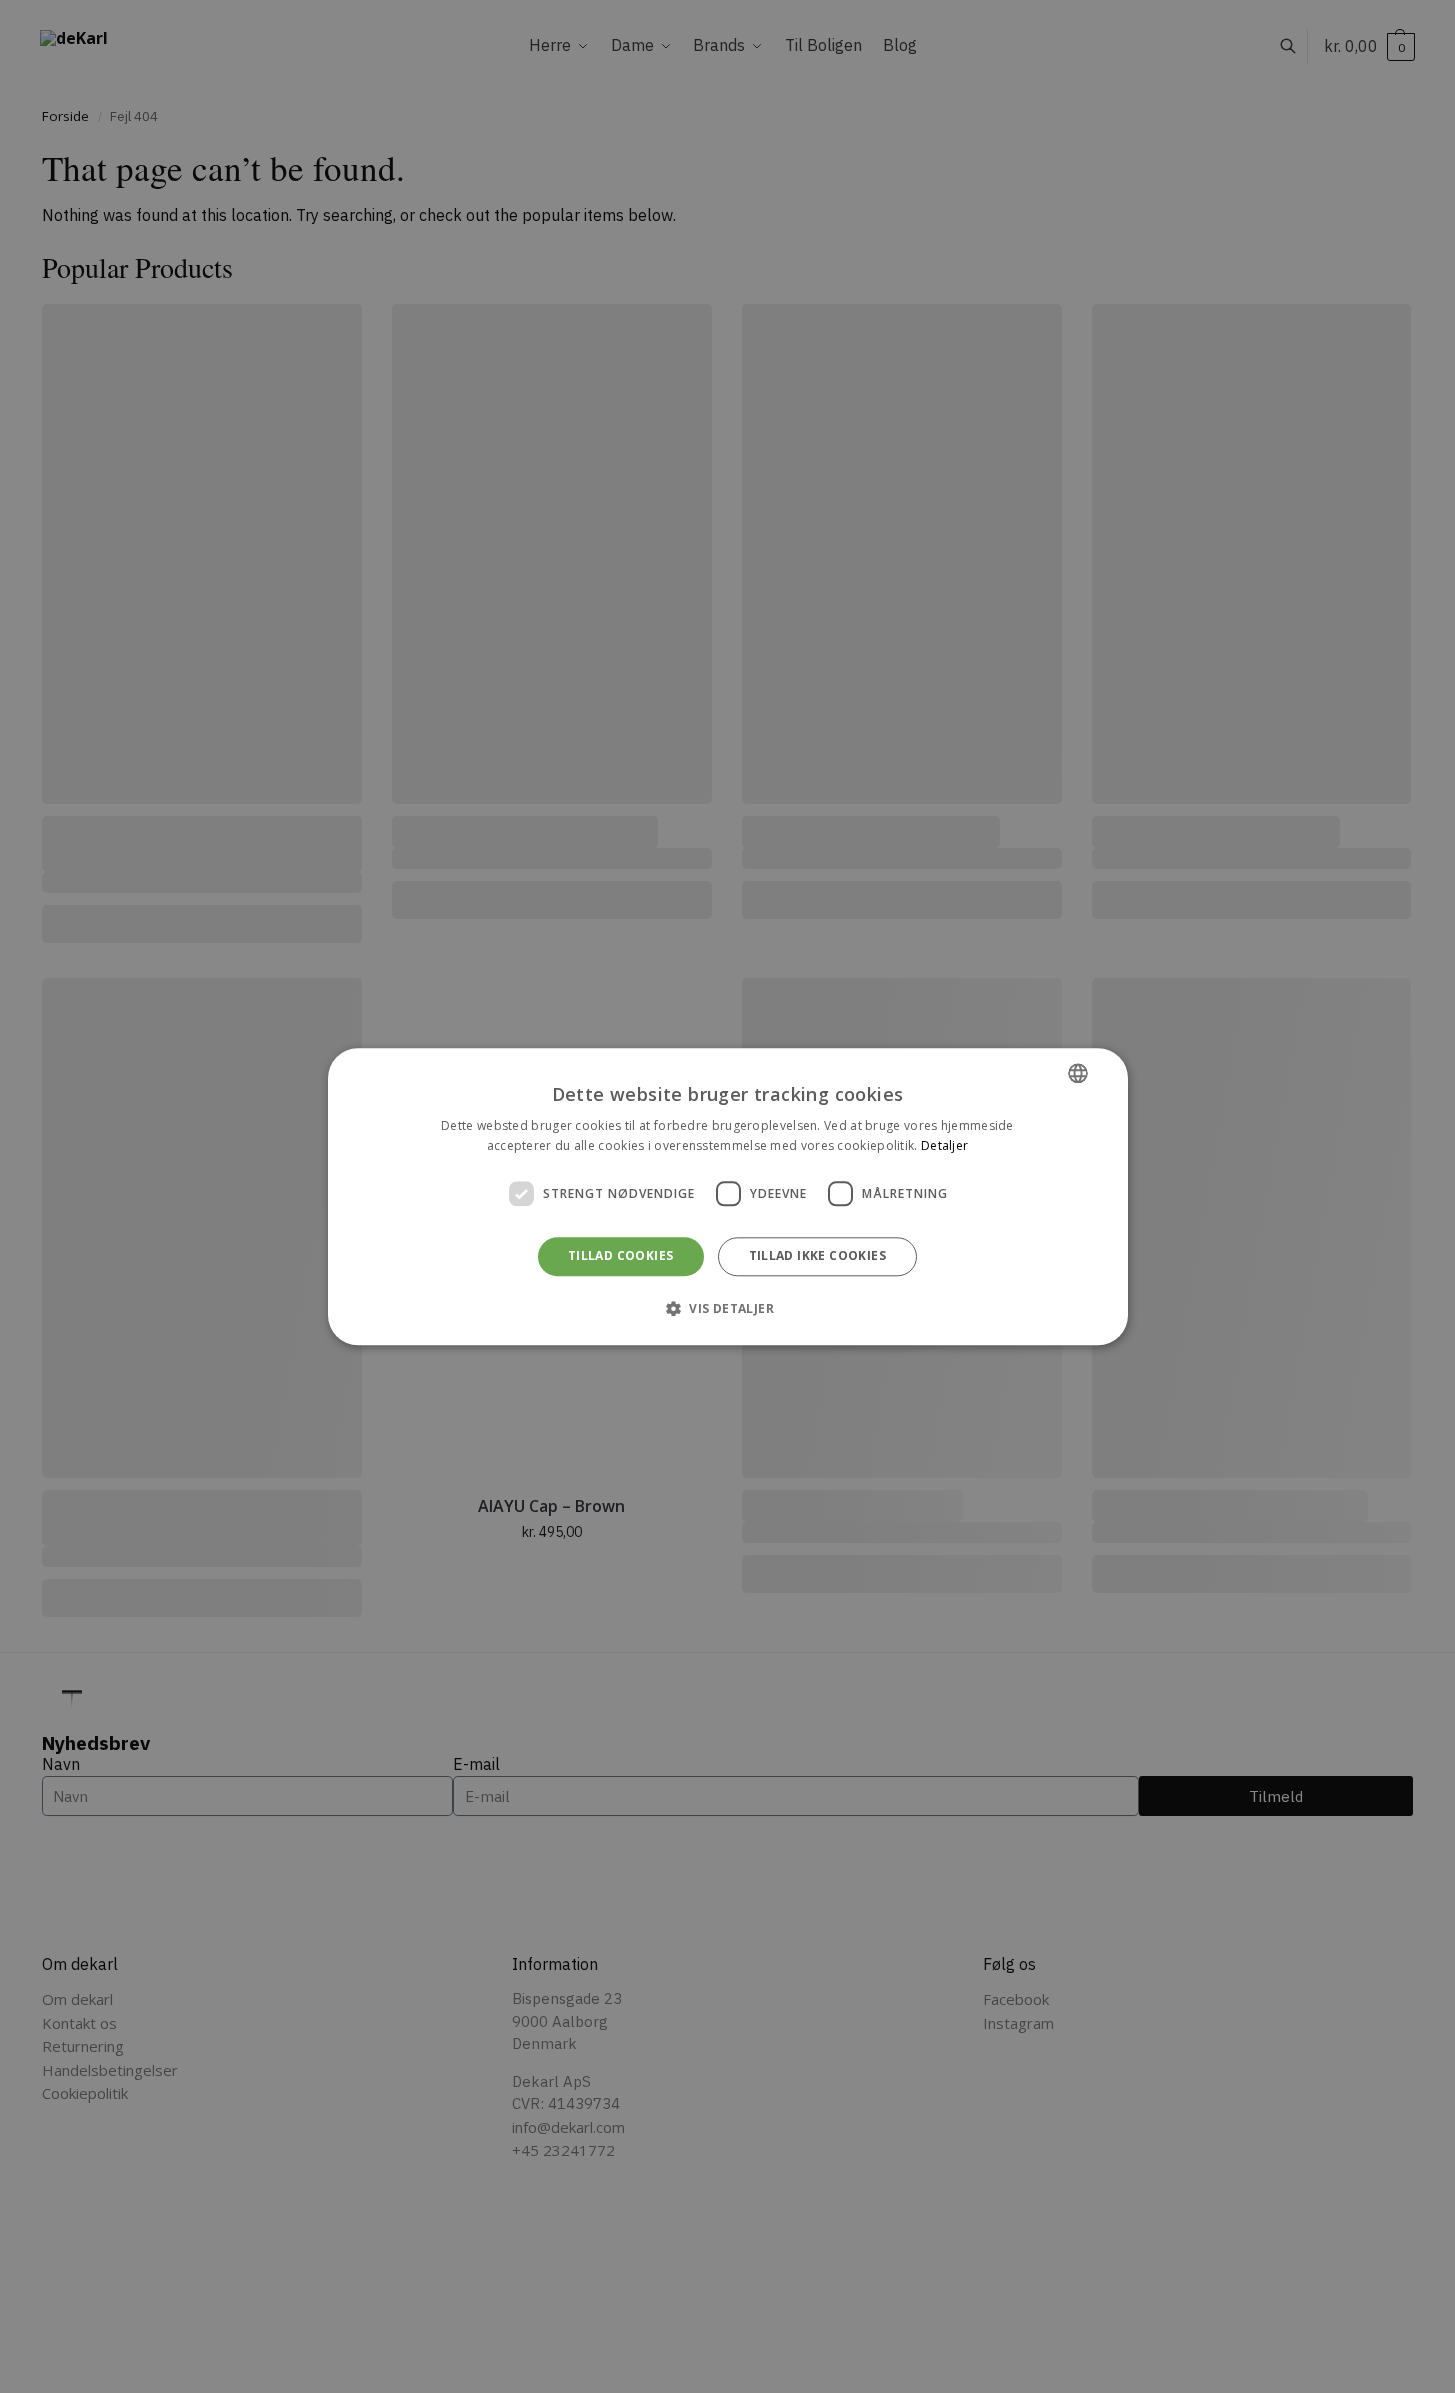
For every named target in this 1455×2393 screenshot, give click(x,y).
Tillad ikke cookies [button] (818, 1256)
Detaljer (944, 1145)
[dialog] (728, 1196)
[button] (727, 1308)
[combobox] (1078, 1073)
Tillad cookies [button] (621, 1256)
